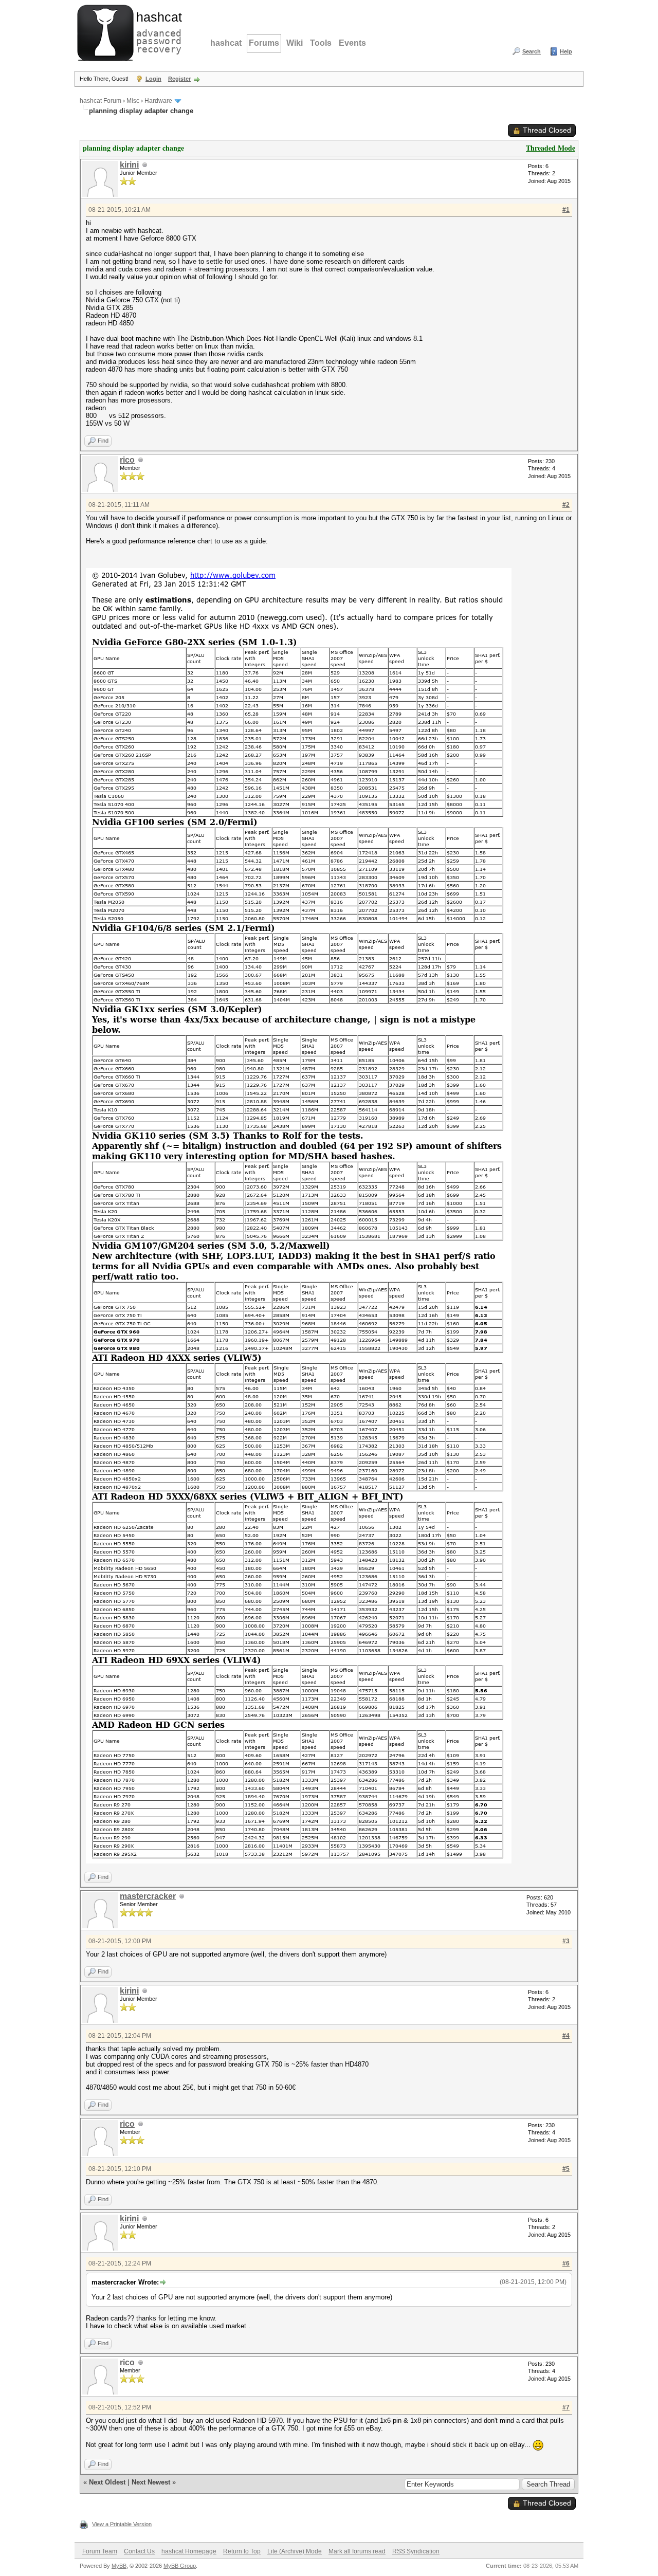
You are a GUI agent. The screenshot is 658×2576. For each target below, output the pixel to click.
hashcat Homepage (189, 2551)
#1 (566, 210)
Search (532, 51)
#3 (566, 1941)
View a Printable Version (122, 2524)
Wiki (295, 43)
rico (127, 460)
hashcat (226, 43)
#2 (566, 505)
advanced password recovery (157, 31)
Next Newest (151, 2482)
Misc (133, 101)
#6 (566, 2263)
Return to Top (242, 2551)
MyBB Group (180, 2566)
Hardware (158, 101)
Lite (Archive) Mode (295, 2551)
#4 (566, 2036)
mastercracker (148, 1896)
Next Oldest (107, 2482)
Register (179, 79)
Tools (321, 43)
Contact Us (139, 2551)
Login (153, 79)
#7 (566, 2407)
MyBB (119, 2566)
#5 (566, 2169)
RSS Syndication (416, 2551)
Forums (264, 43)
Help (566, 51)
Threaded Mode (551, 148)
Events (352, 43)
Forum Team (100, 2551)
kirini (129, 165)
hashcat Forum (100, 101)
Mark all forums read (357, 2551)
